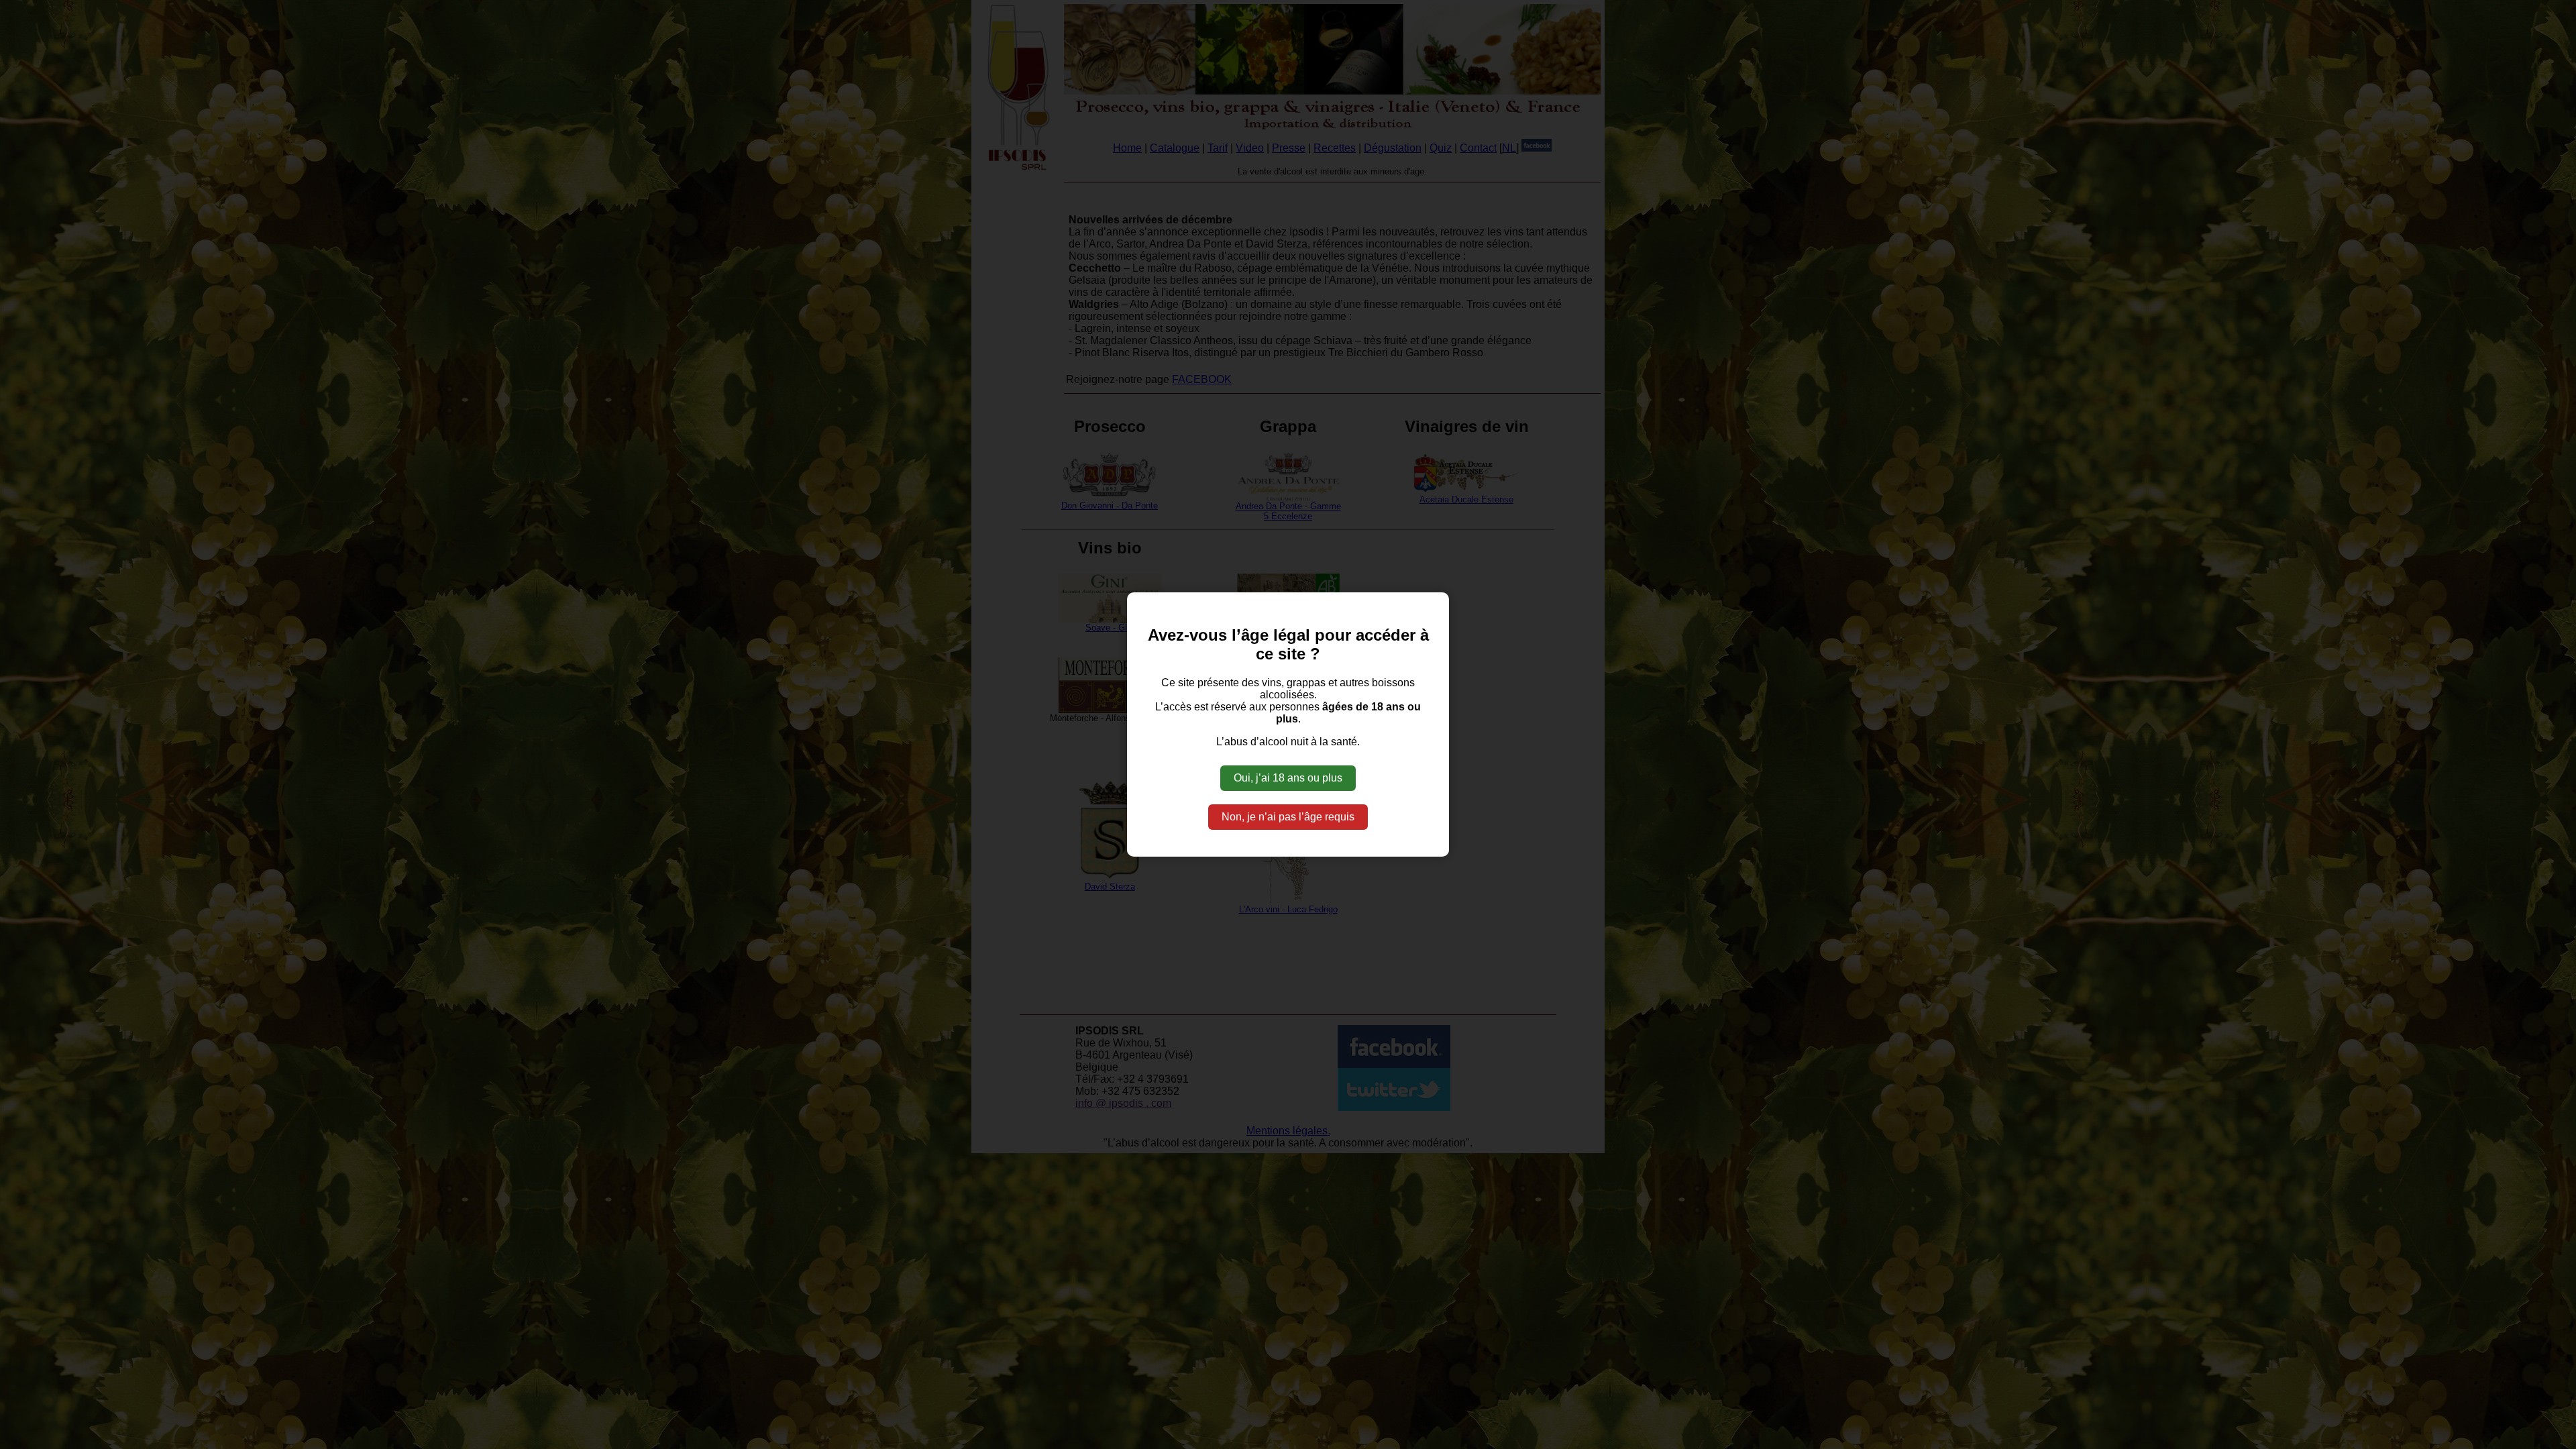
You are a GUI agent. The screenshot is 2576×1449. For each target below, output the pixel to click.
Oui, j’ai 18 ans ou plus (1288, 778)
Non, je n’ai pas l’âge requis (1288, 817)
